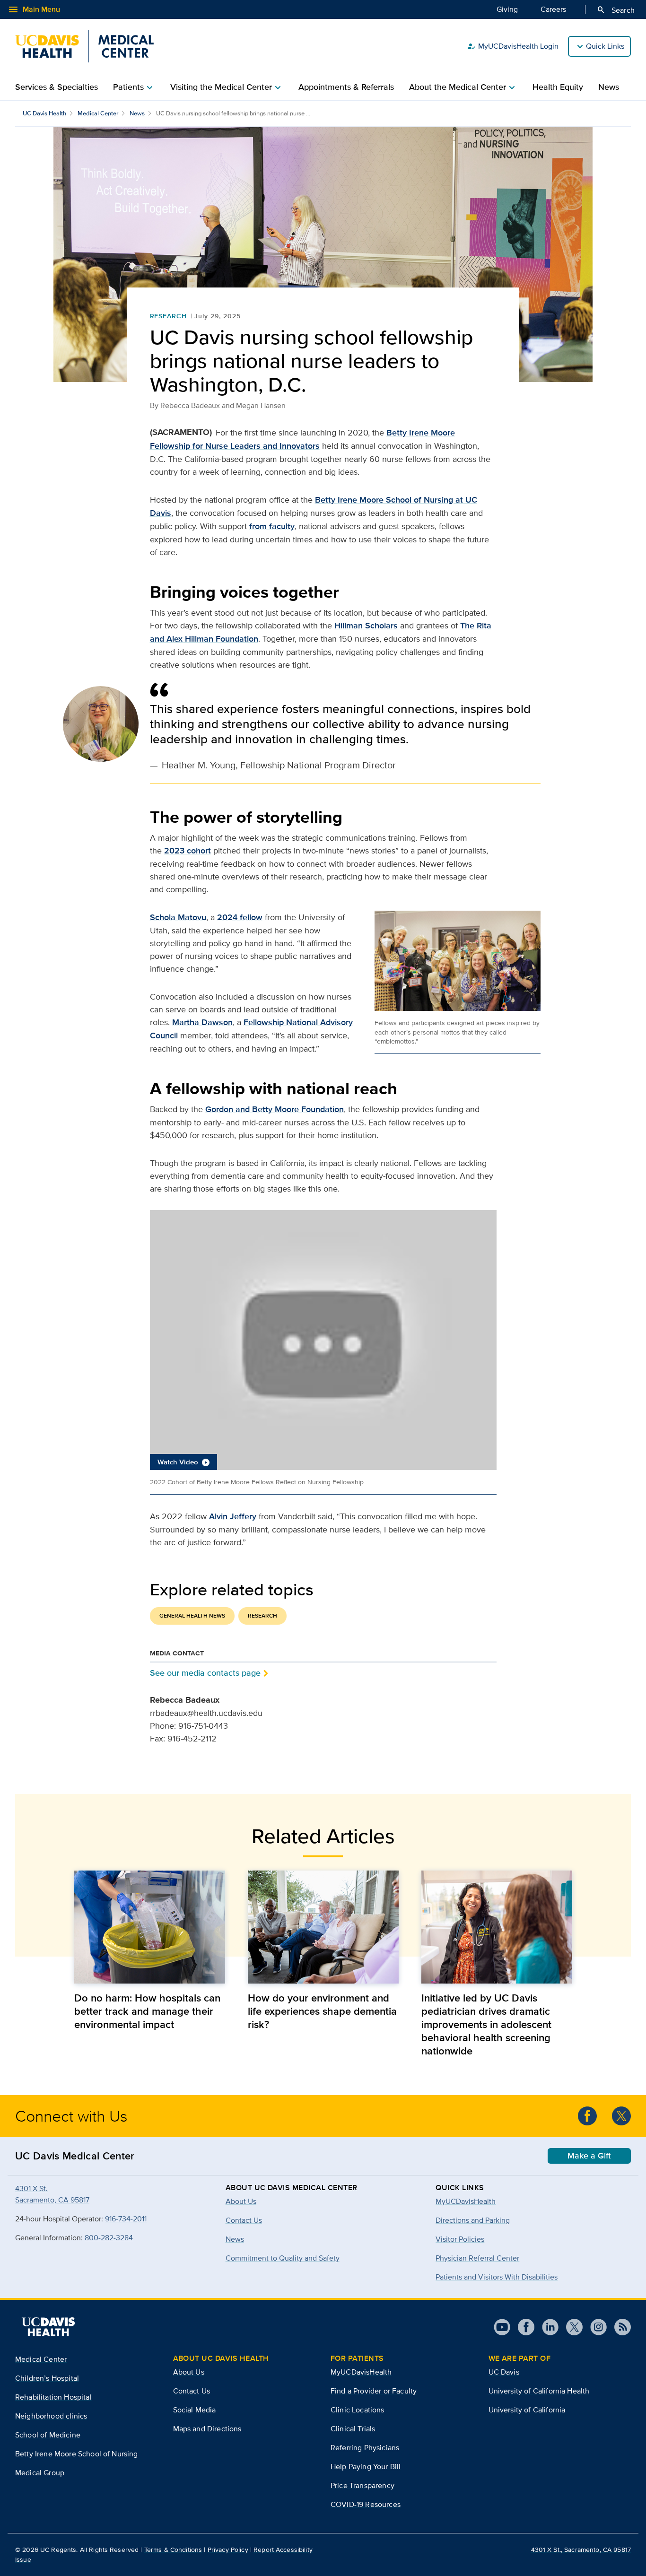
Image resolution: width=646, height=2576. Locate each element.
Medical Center (98, 113)
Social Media (195, 2410)
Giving (507, 9)
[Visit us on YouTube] (502, 2327)
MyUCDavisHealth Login (513, 46)
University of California (527, 2410)
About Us (189, 2372)
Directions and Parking (473, 2220)
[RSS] (619, 2327)
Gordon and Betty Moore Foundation (275, 1109)
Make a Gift (589, 2156)
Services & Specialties (57, 87)
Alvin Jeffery (233, 1516)
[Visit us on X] (571, 2327)
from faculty (272, 526)
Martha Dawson (202, 1022)
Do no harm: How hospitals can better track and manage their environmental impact (147, 2011)
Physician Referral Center (477, 2258)
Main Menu (34, 9)
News (609, 87)
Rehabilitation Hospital (53, 2397)
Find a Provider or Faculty (374, 2391)
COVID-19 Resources (366, 2504)
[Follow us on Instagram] (595, 2327)
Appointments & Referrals (346, 87)
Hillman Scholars (366, 626)
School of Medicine (48, 2435)
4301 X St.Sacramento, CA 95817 (52, 2194)
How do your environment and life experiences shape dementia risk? (322, 2011)
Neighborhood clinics (51, 2416)
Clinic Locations (358, 2410)
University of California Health (539, 2391)
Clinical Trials (353, 2429)
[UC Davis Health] (48, 2327)
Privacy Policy (228, 2550)
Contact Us (192, 2391)
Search (615, 10)
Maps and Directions (207, 2429)
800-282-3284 (109, 2238)
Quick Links (605, 46)
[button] (323, 1340)
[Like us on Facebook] (587, 2116)
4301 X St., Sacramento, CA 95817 (581, 2550)
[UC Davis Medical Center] (84, 46)
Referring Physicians (365, 2448)
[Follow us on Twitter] (621, 2116)
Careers (553, 9)
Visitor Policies (460, 2239)
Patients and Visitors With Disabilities (497, 2277)
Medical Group (40, 2473)
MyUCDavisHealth (466, 2201)
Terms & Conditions (173, 2550)
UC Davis (504, 2372)
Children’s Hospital (47, 2378)
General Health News (192, 1616)
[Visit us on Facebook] (522, 2327)
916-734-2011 (126, 2219)
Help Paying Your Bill (366, 2467)
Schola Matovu (178, 917)
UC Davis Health (44, 113)
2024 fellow (240, 917)
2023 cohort (188, 851)
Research (169, 316)
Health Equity (558, 87)
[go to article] (150, 1927)
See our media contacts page (205, 1673)
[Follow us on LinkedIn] (546, 2327)
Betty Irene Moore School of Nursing (77, 2454)
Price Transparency (362, 2485)
